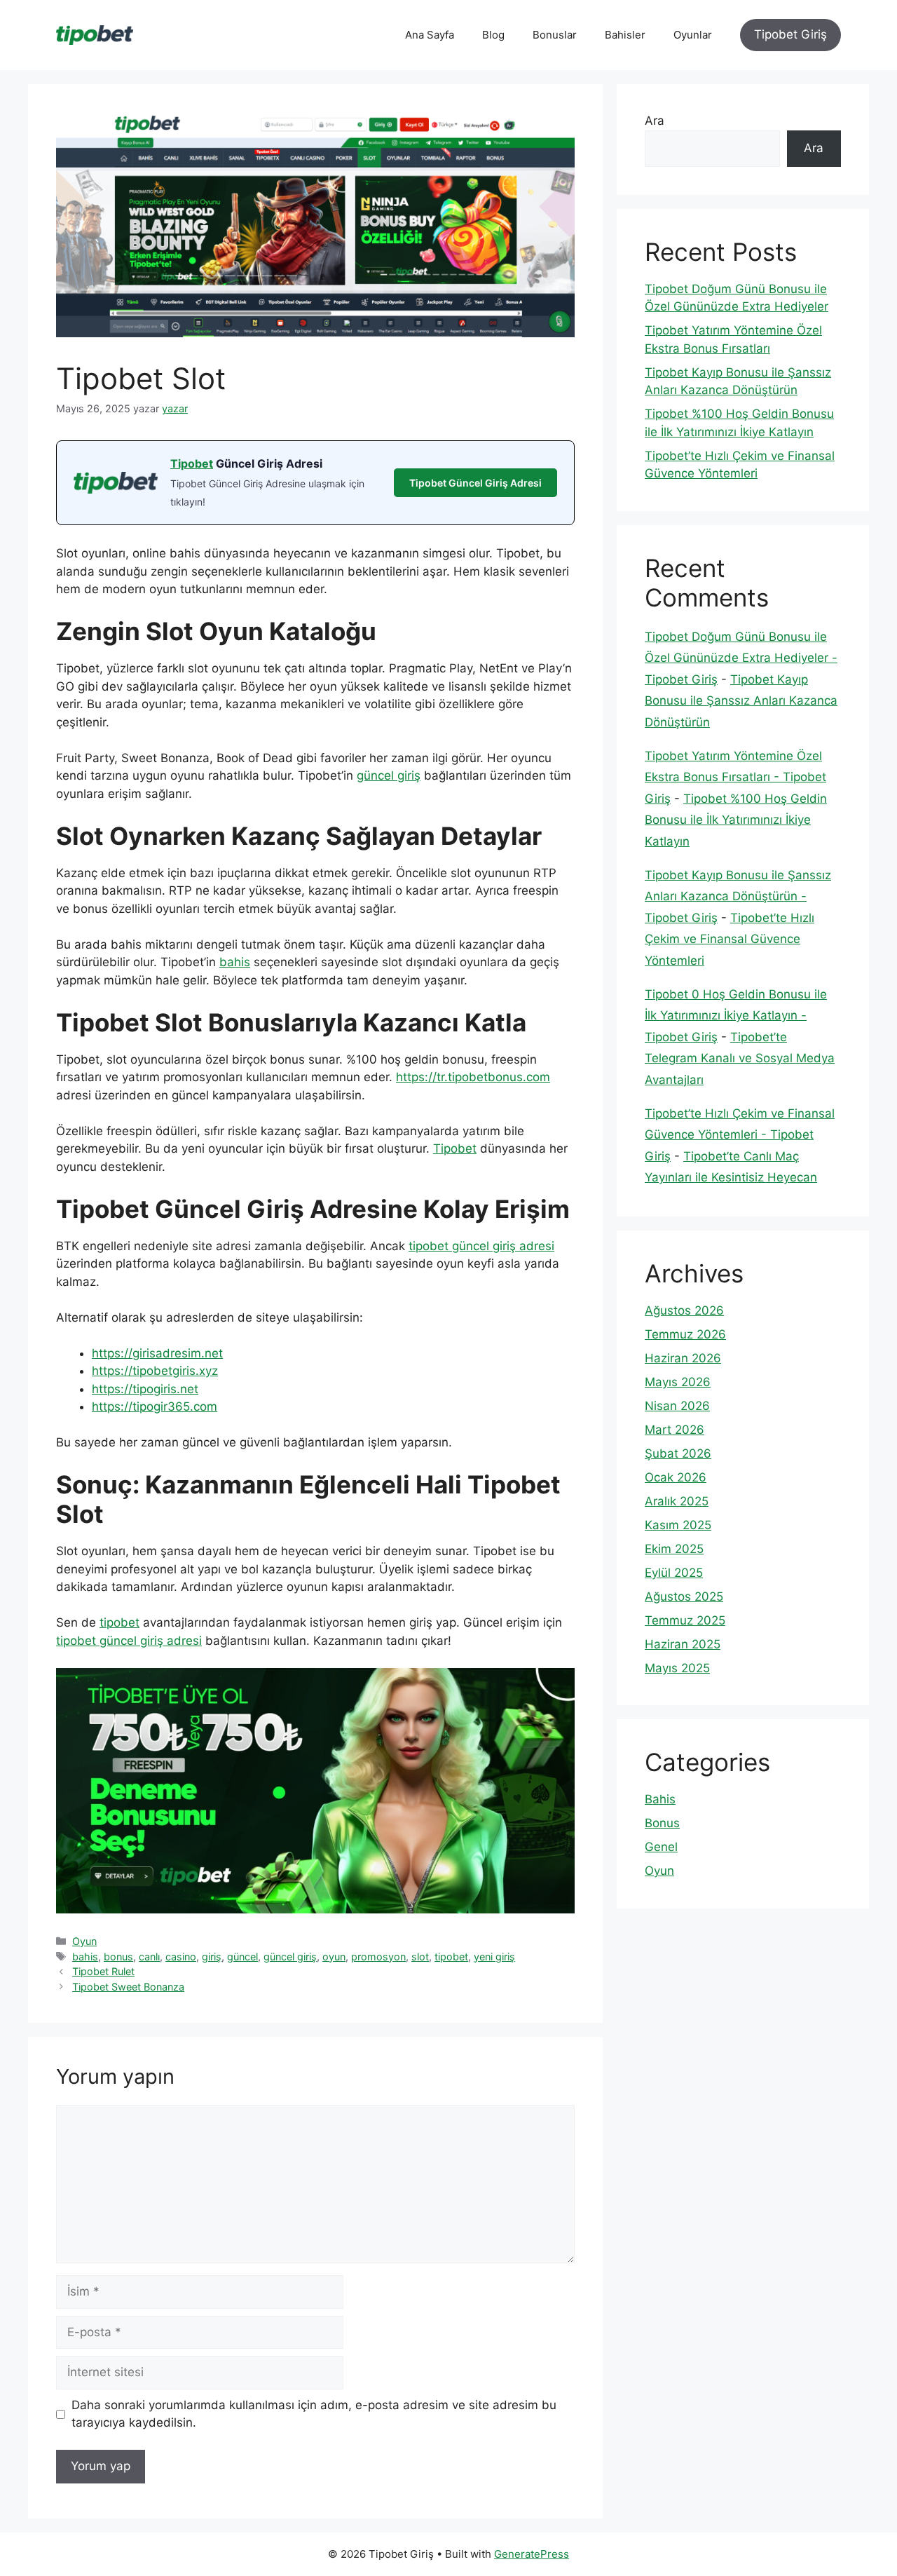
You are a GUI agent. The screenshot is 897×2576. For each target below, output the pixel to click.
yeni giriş (494, 1957)
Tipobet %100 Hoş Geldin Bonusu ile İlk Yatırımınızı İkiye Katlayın (736, 820)
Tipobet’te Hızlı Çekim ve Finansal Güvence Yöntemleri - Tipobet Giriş (740, 1135)
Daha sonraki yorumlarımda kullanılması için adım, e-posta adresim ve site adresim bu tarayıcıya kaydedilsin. (314, 2414)
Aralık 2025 (677, 1501)
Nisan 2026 (677, 1406)
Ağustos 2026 (684, 1310)
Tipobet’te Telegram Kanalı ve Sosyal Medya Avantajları (740, 1058)
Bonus (662, 1823)
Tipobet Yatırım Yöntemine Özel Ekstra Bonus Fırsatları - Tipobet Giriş (735, 777)
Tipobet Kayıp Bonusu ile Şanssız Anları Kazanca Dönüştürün (741, 701)
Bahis (660, 1799)
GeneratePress (532, 2554)
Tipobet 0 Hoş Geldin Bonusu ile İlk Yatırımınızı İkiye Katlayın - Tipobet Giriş (736, 1016)
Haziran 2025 (683, 1644)
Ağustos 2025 (684, 1597)
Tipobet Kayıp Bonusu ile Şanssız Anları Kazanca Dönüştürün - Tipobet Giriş (738, 896)
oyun (334, 1957)
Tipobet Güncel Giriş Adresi (475, 483)
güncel (242, 1957)
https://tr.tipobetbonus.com (473, 1077)
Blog (493, 35)
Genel (661, 1847)
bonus (118, 1957)
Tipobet (192, 463)
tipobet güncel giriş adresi (481, 1246)
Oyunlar (693, 35)
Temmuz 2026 (685, 1334)
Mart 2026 (675, 1430)
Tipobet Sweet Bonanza (128, 1987)
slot (420, 1957)
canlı (149, 1957)
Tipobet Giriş (790, 34)
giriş (212, 1957)
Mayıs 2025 (677, 1668)
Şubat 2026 (678, 1453)
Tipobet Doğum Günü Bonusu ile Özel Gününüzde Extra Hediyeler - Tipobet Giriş (741, 658)
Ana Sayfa (430, 35)
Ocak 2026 (676, 1477)
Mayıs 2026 (678, 1382)
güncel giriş (389, 775)
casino (181, 1957)
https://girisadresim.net (157, 1353)
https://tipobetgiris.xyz (155, 1371)
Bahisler (625, 35)
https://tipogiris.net (145, 1389)
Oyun (84, 1941)
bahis (235, 962)
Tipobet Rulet (103, 1971)
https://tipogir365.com (155, 1406)
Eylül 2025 (674, 1573)
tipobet (119, 1622)
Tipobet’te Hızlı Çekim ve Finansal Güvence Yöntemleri (730, 939)
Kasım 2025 (678, 1525)
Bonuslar (555, 35)
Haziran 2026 (683, 1358)
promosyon (378, 1957)
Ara (655, 121)
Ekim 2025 (674, 1549)
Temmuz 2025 (685, 1620)
